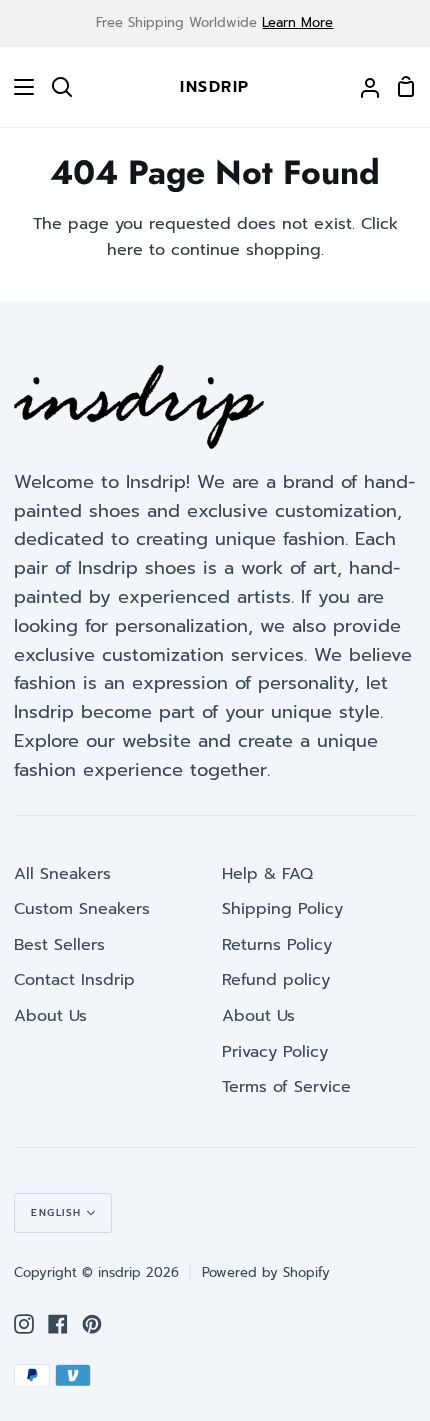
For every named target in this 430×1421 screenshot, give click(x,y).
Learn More (297, 22)
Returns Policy (277, 945)
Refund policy (276, 980)
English (56, 1212)
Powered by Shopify (266, 1272)
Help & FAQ (267, 874)
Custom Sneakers (82, 909)
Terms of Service (286, 1087)
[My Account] (362, 87)
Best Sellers (59, 945)
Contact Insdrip (74, 980)
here (125, 250)
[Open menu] (18, 87)
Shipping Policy (282, 909)
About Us (50, 1016)
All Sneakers (62, 874)
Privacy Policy (275, 1052)
